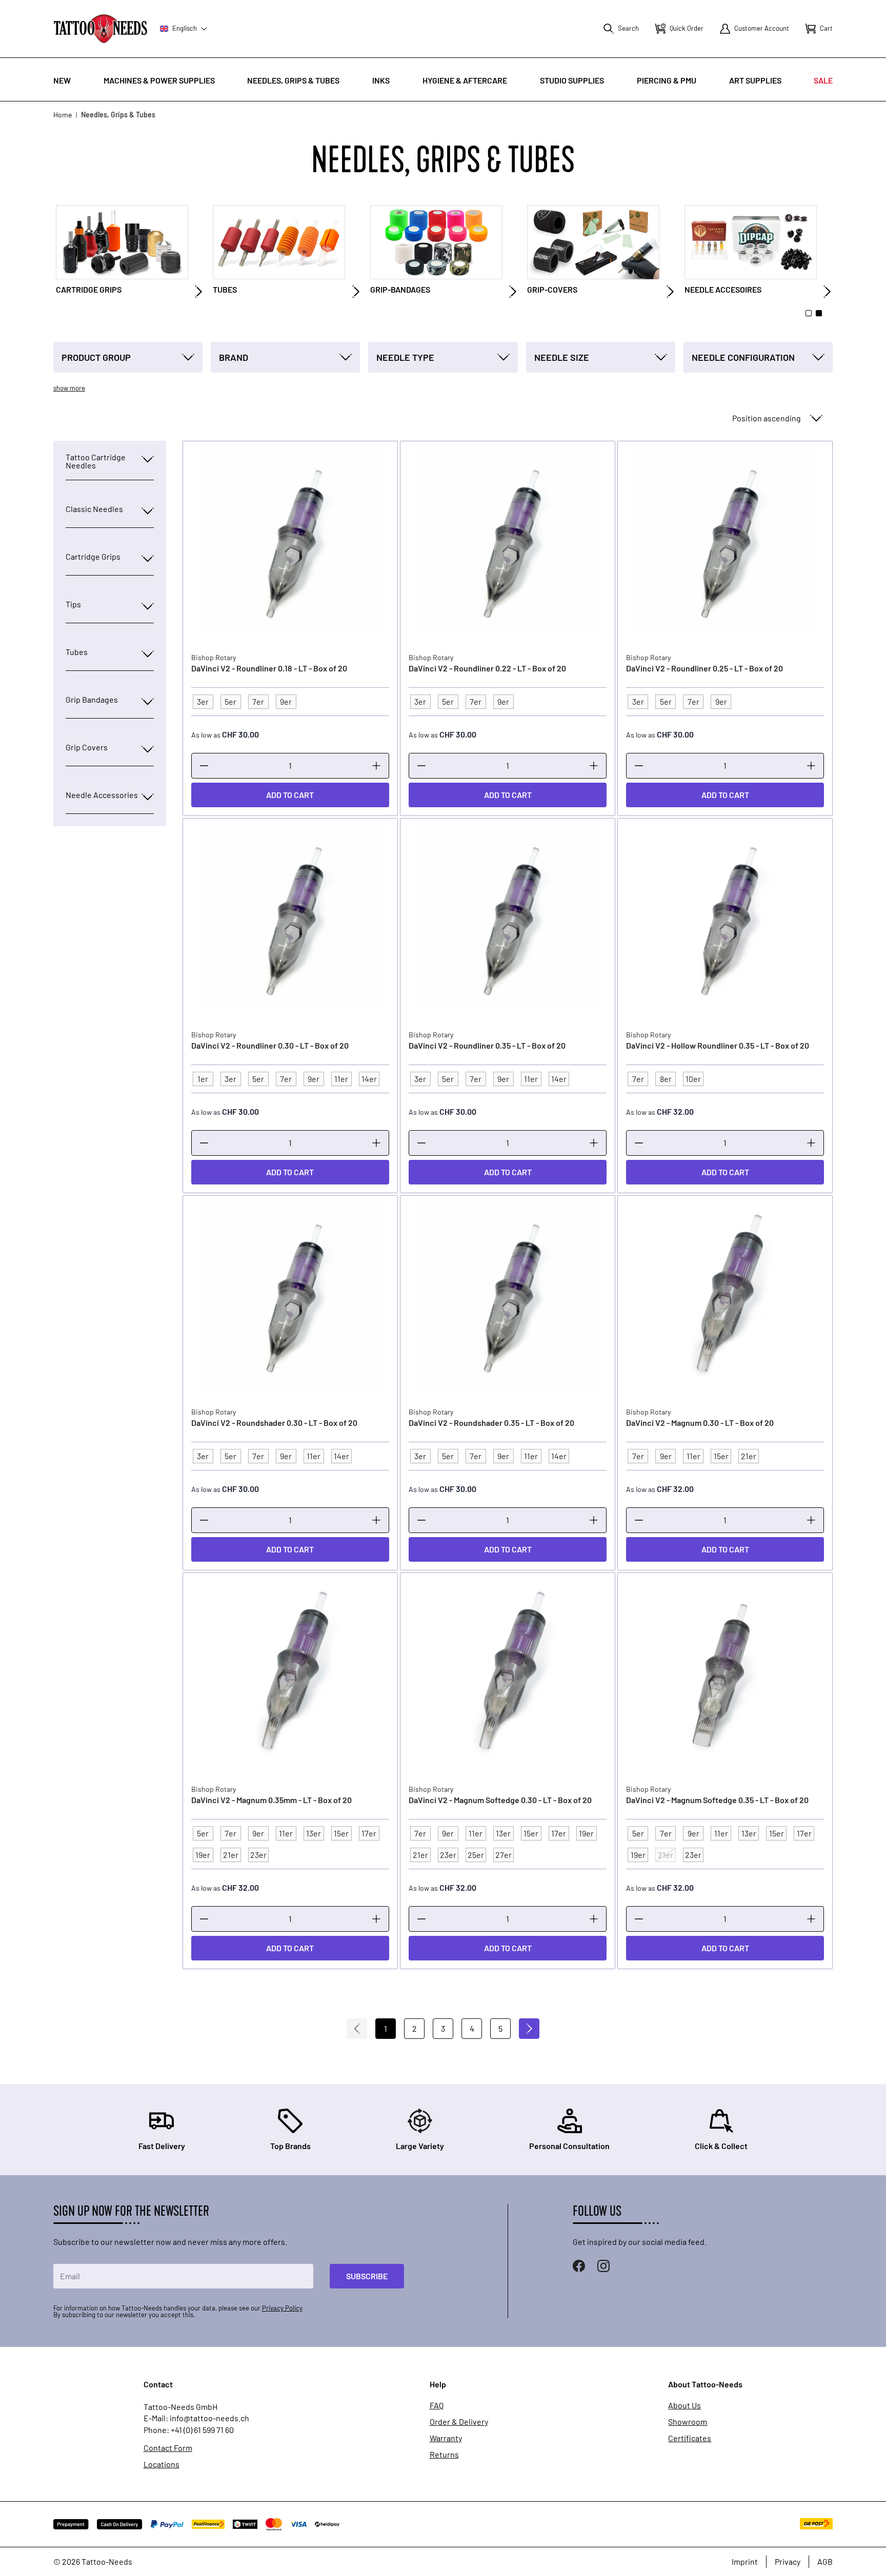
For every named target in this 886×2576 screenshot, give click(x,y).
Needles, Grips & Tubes (293, 80)
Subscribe (367, 2276)
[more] (376, 766)
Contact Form (168, 2448)
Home (63, 115)
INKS (381, 80)
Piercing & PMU (667, 80)
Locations (162, 2464)
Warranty (446, 2438)
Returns (444, 2455)
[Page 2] (819, 313)
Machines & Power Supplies (159, 80)
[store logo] (100, 28)
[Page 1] (809, 313)
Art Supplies (755, 80)
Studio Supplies (572, 80)
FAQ (437, 2405)
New (62, 80)
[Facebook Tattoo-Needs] (579, 2266)
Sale (823, 80)
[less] (204, 766)
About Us (684, 2405)
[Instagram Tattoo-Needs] (603, 2266)
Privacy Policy (282, 2308)
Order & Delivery (459, 2422)
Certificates (690, 2438)
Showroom (688, 2422)
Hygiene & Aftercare (465, 80)
